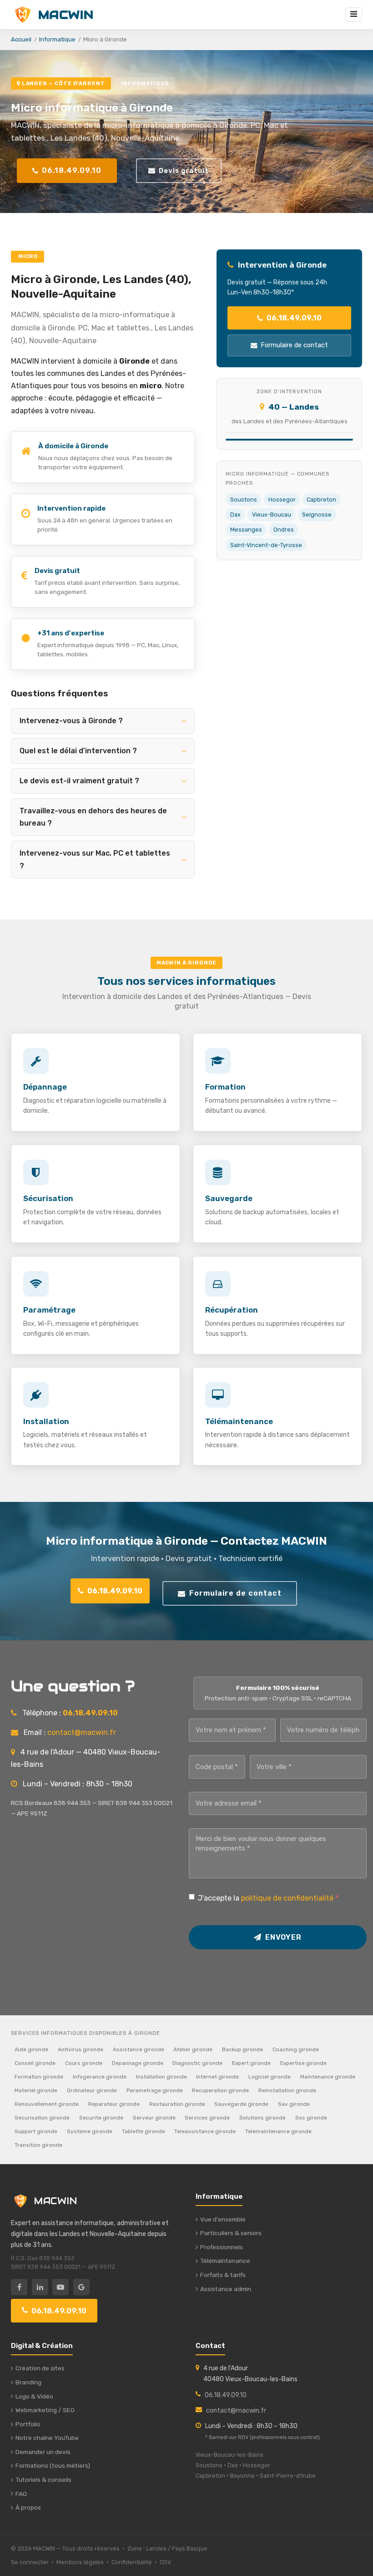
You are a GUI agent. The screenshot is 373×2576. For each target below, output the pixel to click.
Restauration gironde (177, 2104)
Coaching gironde (296, 2049)
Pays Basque (190, 2548)
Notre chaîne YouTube (47, 2438)
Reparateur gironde (114, 2104)
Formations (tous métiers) (53, 2465)
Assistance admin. (226, 2289)
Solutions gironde (262, 2118)
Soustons (244, 499)
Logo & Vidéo (34, 2396)
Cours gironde (84, 2063)
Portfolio (28, 2424)
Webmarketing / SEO (45, 2410)
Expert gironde (251, 2063)
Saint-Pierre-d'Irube (288, 2476)
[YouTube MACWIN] (60, 2287)
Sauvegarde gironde (241, 2104)
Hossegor (282, 499)
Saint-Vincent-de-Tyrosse (266, 545)
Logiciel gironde (270, 2077)
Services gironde (207, 2118)
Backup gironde (242, 2049)
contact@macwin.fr (82, 1732)
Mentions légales (80, 2562)
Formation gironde (39, 2077)
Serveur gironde (154, 2118)
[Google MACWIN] (81, 2287)
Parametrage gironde (155, 2090)
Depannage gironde (138, 2063)
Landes (156, 2548)
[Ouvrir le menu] (354, 15)
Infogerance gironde (100, 2077)
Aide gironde (31, 2049)
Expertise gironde (303, 2063)
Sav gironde (294, 2104)
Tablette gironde (144, 2131)
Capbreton (321, 499)
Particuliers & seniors (231, 2233)
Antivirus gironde (81, 2049)
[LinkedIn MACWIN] (40, 2287)
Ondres (284, 530)
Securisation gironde (42, 2118)
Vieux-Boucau (272, 515)
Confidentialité (132, 2562)
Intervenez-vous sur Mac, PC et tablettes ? (95, 859)
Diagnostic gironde (197, 2063)
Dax (235, 515)
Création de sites (40, 2368)
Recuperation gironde (220, 2090)
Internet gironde (217, 2077)
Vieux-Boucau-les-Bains (229, 2455)
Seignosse (317, 515)
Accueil (21, 39)
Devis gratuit (184, 171)
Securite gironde (101, 2118)
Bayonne (242, 2476)
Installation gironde (161, 2077)
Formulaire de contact (294, 345)
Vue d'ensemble (223, 2219)
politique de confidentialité (287, 1898)
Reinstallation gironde (287, 2090)
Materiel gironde (36, 2090)
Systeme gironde (90, 2131)
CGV (165, 2562)
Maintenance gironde (328, 2077)
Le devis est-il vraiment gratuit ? (79, 781)
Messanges (246, 530)
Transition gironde (38, 2145)
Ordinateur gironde (92, 2090)
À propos (28, 2507)
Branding (28, 2382)
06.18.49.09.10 (72, 170)
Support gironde (36, 2131)
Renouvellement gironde (47, 2104)
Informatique (57, 39)
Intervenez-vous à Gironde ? (71, 721)
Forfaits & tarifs (223, 2275)
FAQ (21, 2494)
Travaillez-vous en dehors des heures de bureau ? (93, 817)
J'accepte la (268, 1898)
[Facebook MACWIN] (19, 2287)
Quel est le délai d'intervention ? (78, 751)
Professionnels (222, 2247)
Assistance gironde (139, 2049)
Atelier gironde (193, 2049)
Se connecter (30, 2562)
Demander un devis (43, 2452)
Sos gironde (311, 2118)
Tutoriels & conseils (43, 2480)
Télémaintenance (225, 2261)
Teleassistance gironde (205, 2131)
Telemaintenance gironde (278, 2131)
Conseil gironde (35, 2063)
